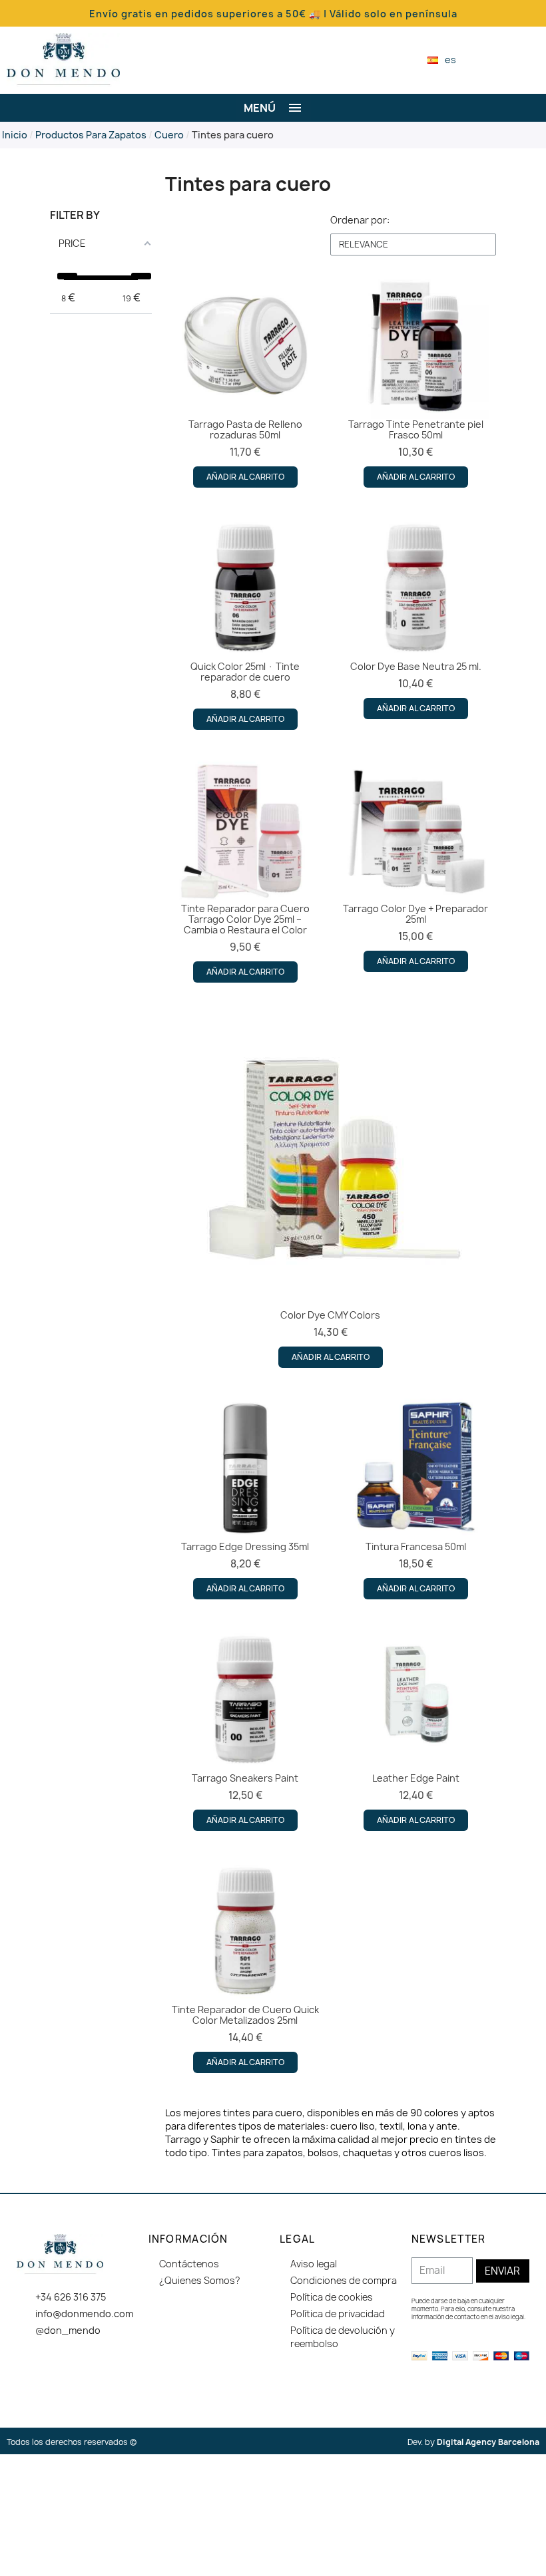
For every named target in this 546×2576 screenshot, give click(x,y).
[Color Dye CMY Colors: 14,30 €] (331, 1189)
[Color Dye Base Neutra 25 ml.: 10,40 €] (416, 617)
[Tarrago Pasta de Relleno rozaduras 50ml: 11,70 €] (245, 380)
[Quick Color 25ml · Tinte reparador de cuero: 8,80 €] (245, 622)
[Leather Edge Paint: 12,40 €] (416, 1728)
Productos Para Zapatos (91, 135)
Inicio (15, 135)
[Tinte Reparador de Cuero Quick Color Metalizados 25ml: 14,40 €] (245, 1965)
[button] (489, 60)
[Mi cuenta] (512, 60)
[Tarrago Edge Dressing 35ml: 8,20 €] (245, 1497)
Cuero (169, 135)
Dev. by (473, 2442)
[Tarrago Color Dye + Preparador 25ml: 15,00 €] (416, 864)
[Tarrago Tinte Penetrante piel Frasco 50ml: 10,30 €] (416, 380)
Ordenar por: (360, 220)
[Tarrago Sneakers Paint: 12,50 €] (245, 1728)
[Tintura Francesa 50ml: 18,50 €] (416, 1497)
